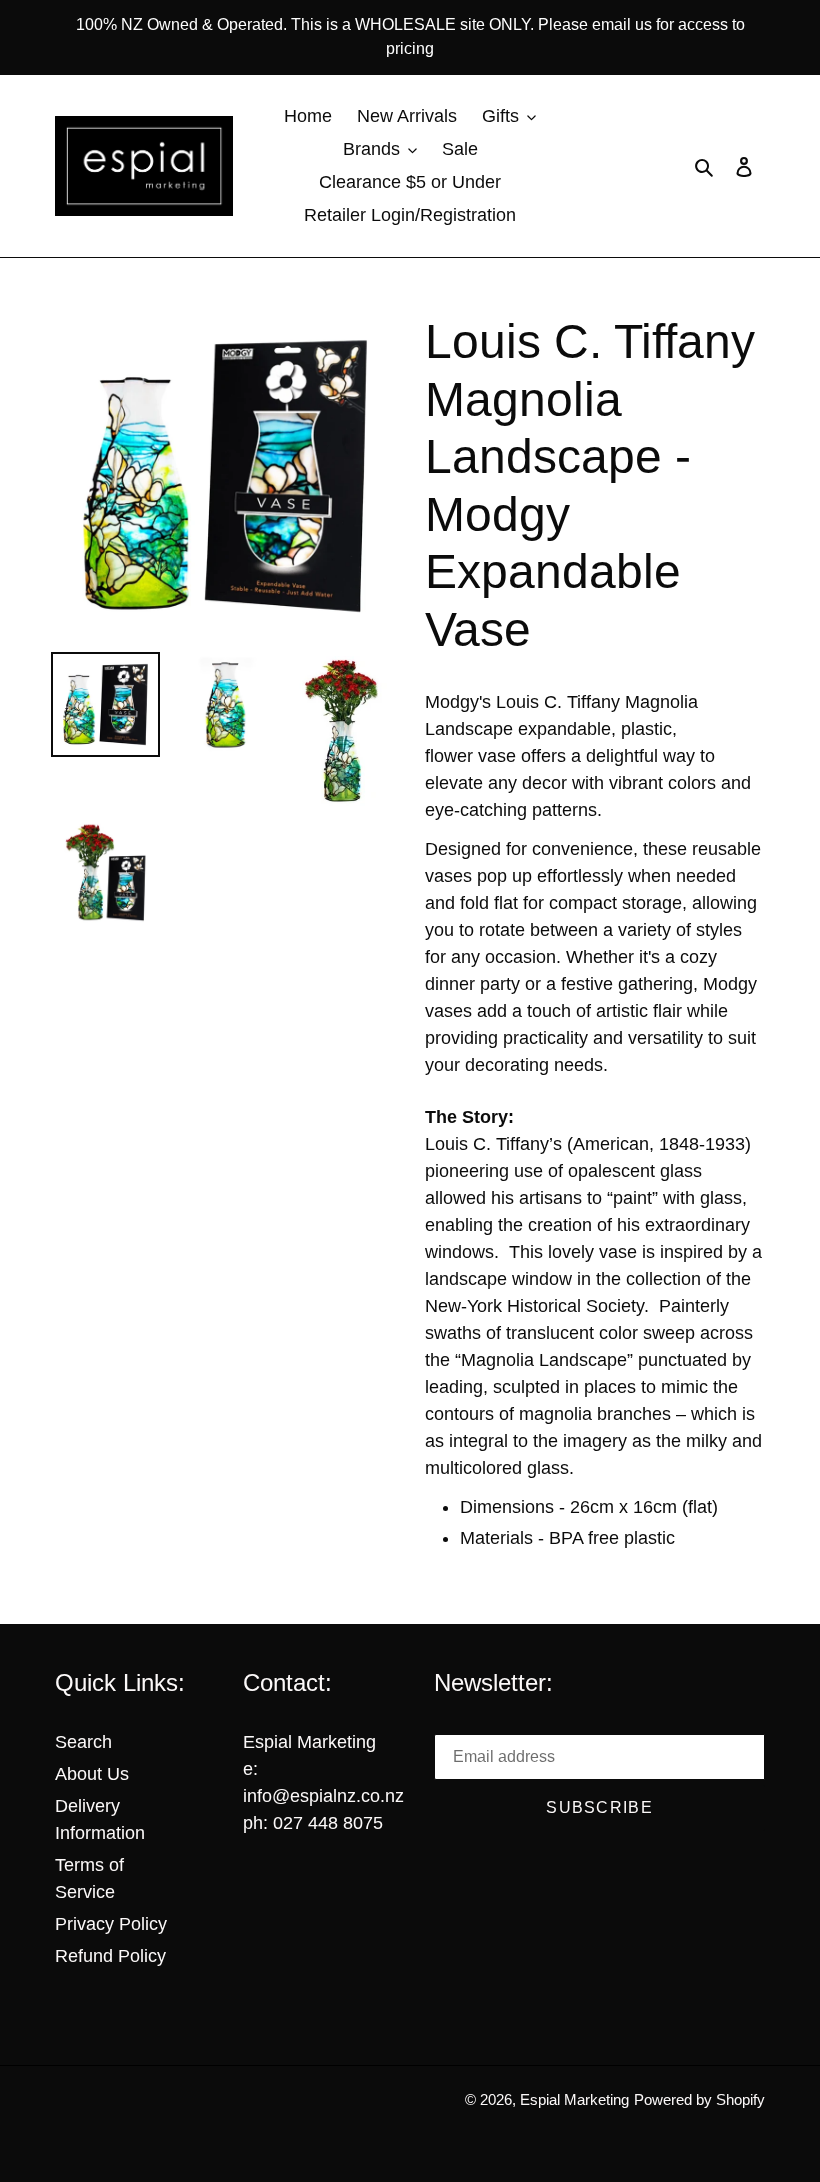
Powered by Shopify (699, 2099)
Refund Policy (110, 1956)
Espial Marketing (574, 2099)
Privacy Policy (111, 1924)
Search (83, 1742)
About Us (92, 1774)
